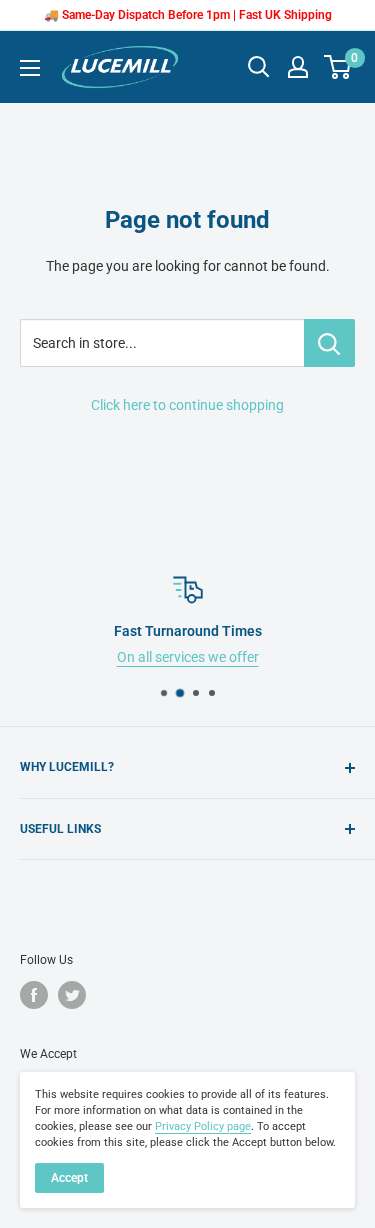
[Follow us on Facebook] (34, 995)
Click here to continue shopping (187, 405)
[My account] (298, 67)
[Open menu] (30, 68)
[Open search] (259, 67)
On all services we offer (188, 657)
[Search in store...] (329, 343)
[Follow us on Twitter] (72, 995)
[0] (338, 67)
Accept (69, 1178)
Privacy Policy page (203, 1126)
